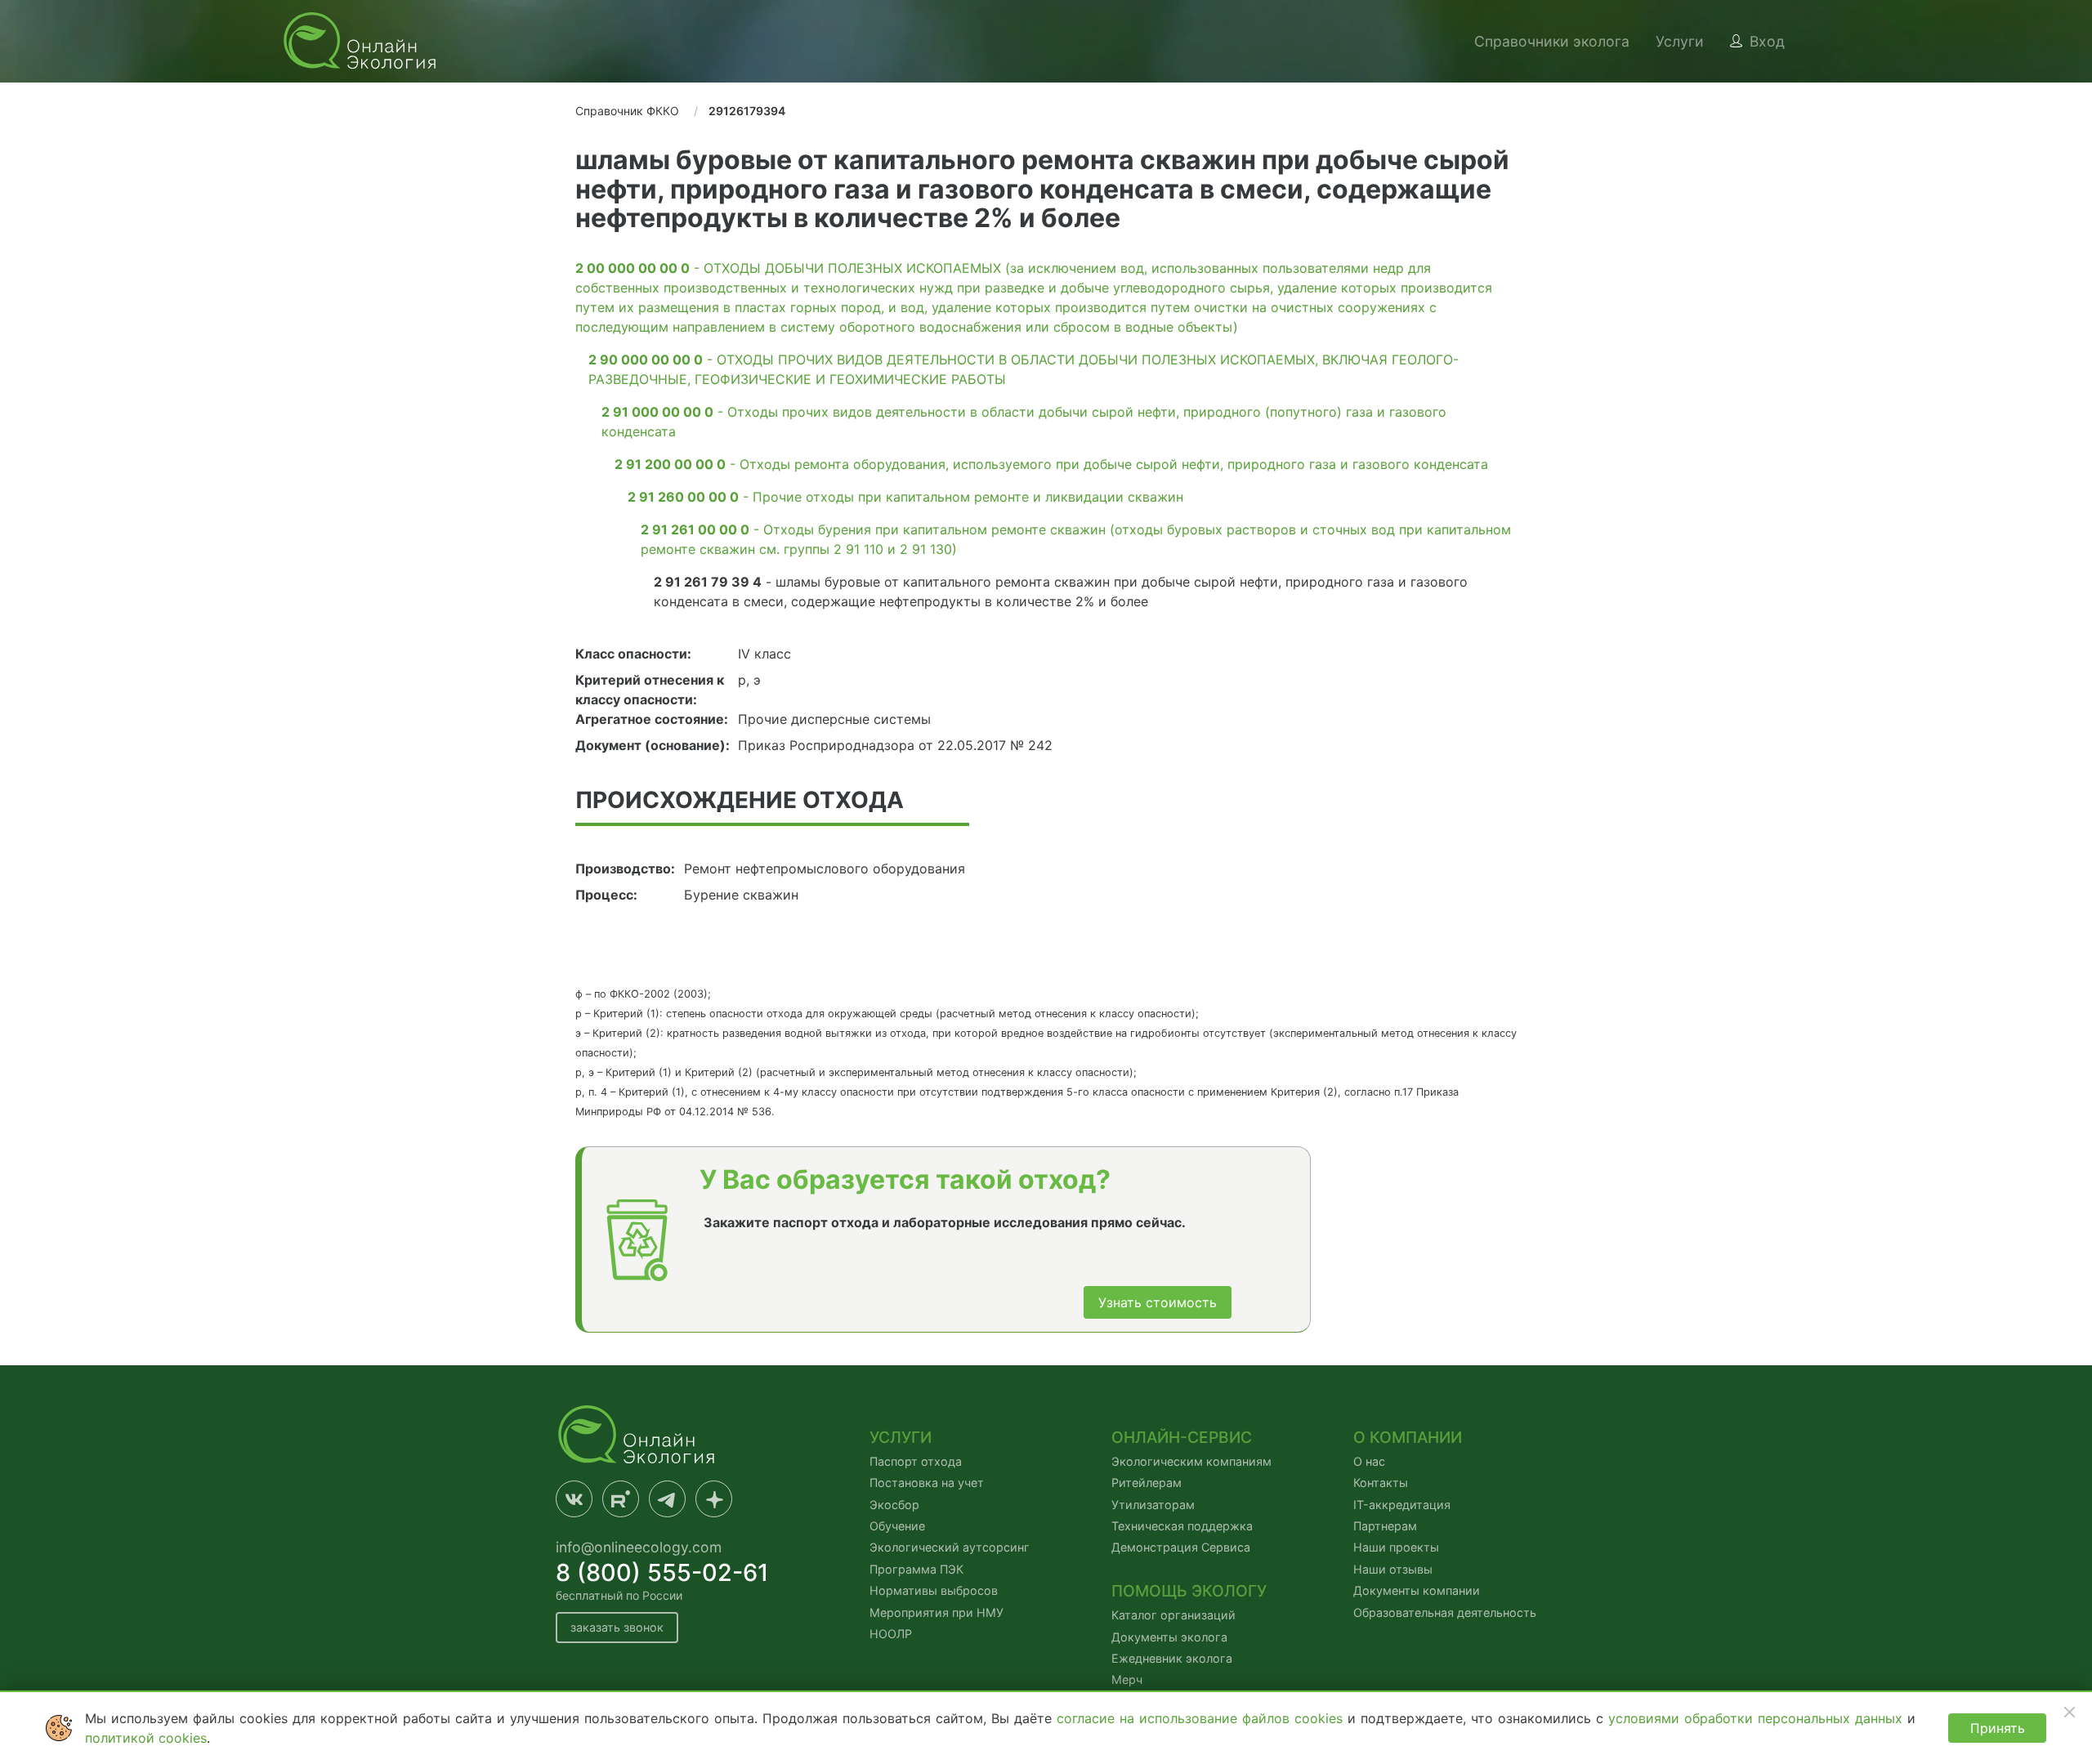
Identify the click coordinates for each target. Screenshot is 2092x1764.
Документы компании (1417, 1590)
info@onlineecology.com (639, 1547)
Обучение (897, 1526)
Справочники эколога (1552, 41)
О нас (1369, 1461)
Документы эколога (1169, 1637)
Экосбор (894, 1505)
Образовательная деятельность (1445, 1612)
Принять (1998, 1728)
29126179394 (747, 111)
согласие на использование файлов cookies (1202, 1718)
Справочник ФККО (627, 111)
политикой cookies (146, 1738)
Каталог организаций (1173, 1615)
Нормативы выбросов (934, 1590)
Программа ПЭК (916, 1569)
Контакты (1381, 1483)
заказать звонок (617, 1627)
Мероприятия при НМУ (936, 1612)
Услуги (1680, 41)
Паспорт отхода (916, 1461)
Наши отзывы (1393, 1569)
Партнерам (1385, 1526)
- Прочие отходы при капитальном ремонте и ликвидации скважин (905, 497)
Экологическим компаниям (1191, 1461)
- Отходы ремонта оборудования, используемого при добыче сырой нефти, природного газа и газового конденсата (1051, 464)
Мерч (1127, 1679)
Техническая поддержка (1182, 1526)
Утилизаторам (1153, 1505)
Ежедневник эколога (1172, 1658)
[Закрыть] (2069, 1712)
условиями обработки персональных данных (1758, 1718)
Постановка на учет (927, 1483)
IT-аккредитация (1402, 1505)
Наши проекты (1396, 1547)
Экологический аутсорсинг (950, 1547)
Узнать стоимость (1158, 1302)
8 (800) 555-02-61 (662, 1572)
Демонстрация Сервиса (1181, 1547)
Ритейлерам (1147, 1483)
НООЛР (891, 1634)
